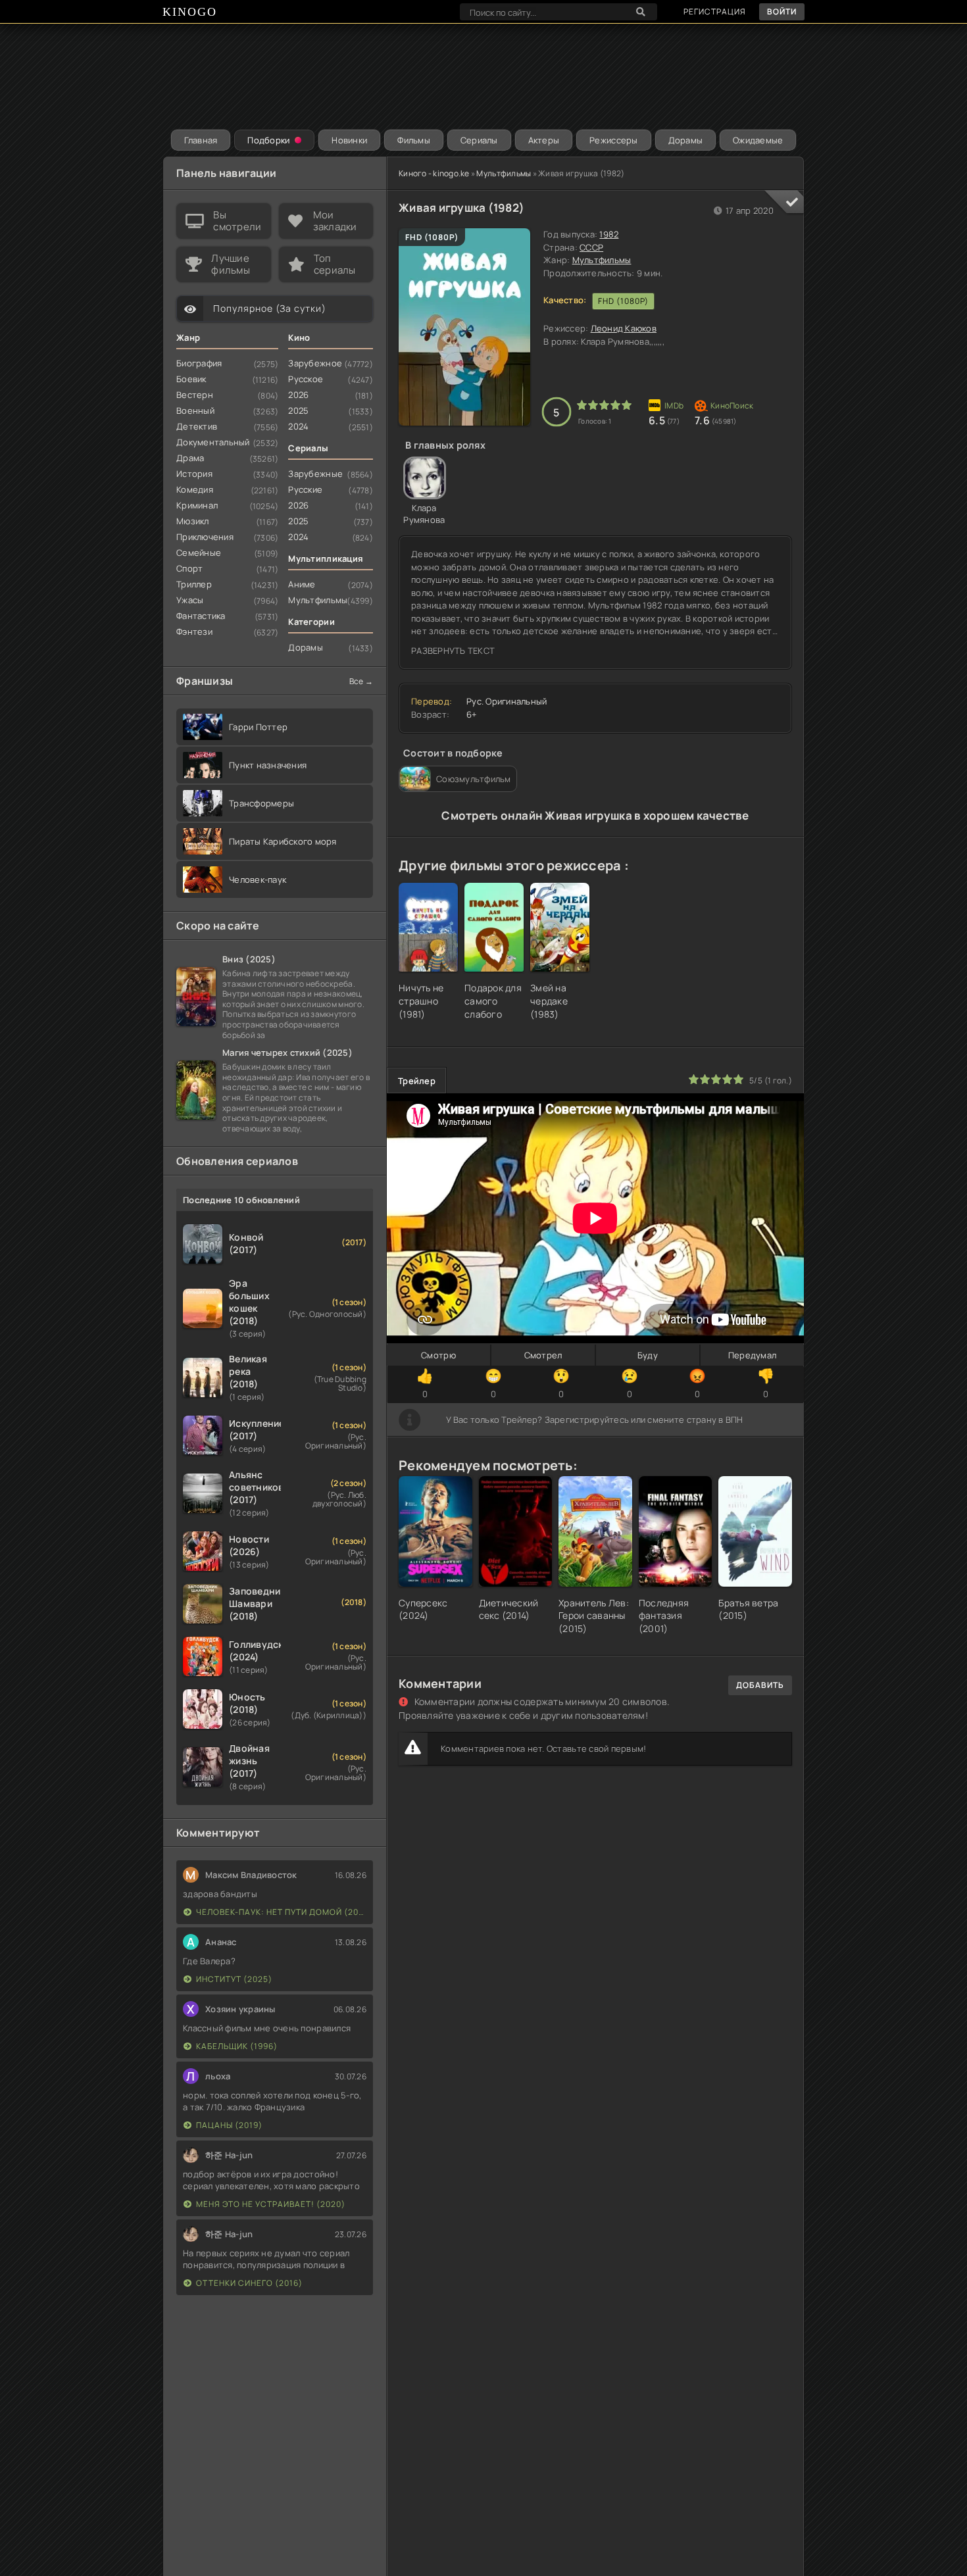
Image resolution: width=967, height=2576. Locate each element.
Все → (361, 681)
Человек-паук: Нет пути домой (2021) (281, 1912)
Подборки (268, 140)
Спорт (189, 568)
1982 (609, 234)
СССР (591, 247)
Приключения (205, 537)
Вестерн (195, 395)
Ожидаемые (758, 140)
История (194, 474)
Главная (201, 140)
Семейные (199, 553)
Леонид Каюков (624, 328)
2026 (298, 395)
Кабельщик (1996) (237, 2046)
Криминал (197, 505)
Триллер (194, 584)
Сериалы (479, 140)
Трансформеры (261, 803)
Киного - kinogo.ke (434, 173)
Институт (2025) (234, 1979)
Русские (305, 489)
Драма (190, 458)
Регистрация (715, 12)
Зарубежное (315, 363)
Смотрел (543, 1355)
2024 (298, 426)
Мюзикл (193, 521)
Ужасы (190, 600)
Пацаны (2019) (229, 2125)
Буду (648, 1355)
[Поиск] (641, 12)
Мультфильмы (504, 173)
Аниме (302, 584)
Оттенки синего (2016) (249, 2283)
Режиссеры (613, 140)
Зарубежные (315, 474)
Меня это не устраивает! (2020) (271, 2204)
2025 (298, 410)
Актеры (544, 140)
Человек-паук (258, 879)
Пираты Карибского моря (283, 841)
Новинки (349, 140)
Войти (782, 12)
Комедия (195, 489)
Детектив (197, 426)
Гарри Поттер (258, 727)
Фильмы (414, 140)
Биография (199, 363)
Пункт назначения (268, 765)
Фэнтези (194, 632)
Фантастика (201, 616)
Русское (306, 379)
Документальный (213, 442)
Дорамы (686, 140)
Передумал (752, 1355)
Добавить (760, 1685)
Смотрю (438, 1355)
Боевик (191, 379)
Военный (195, 410)
